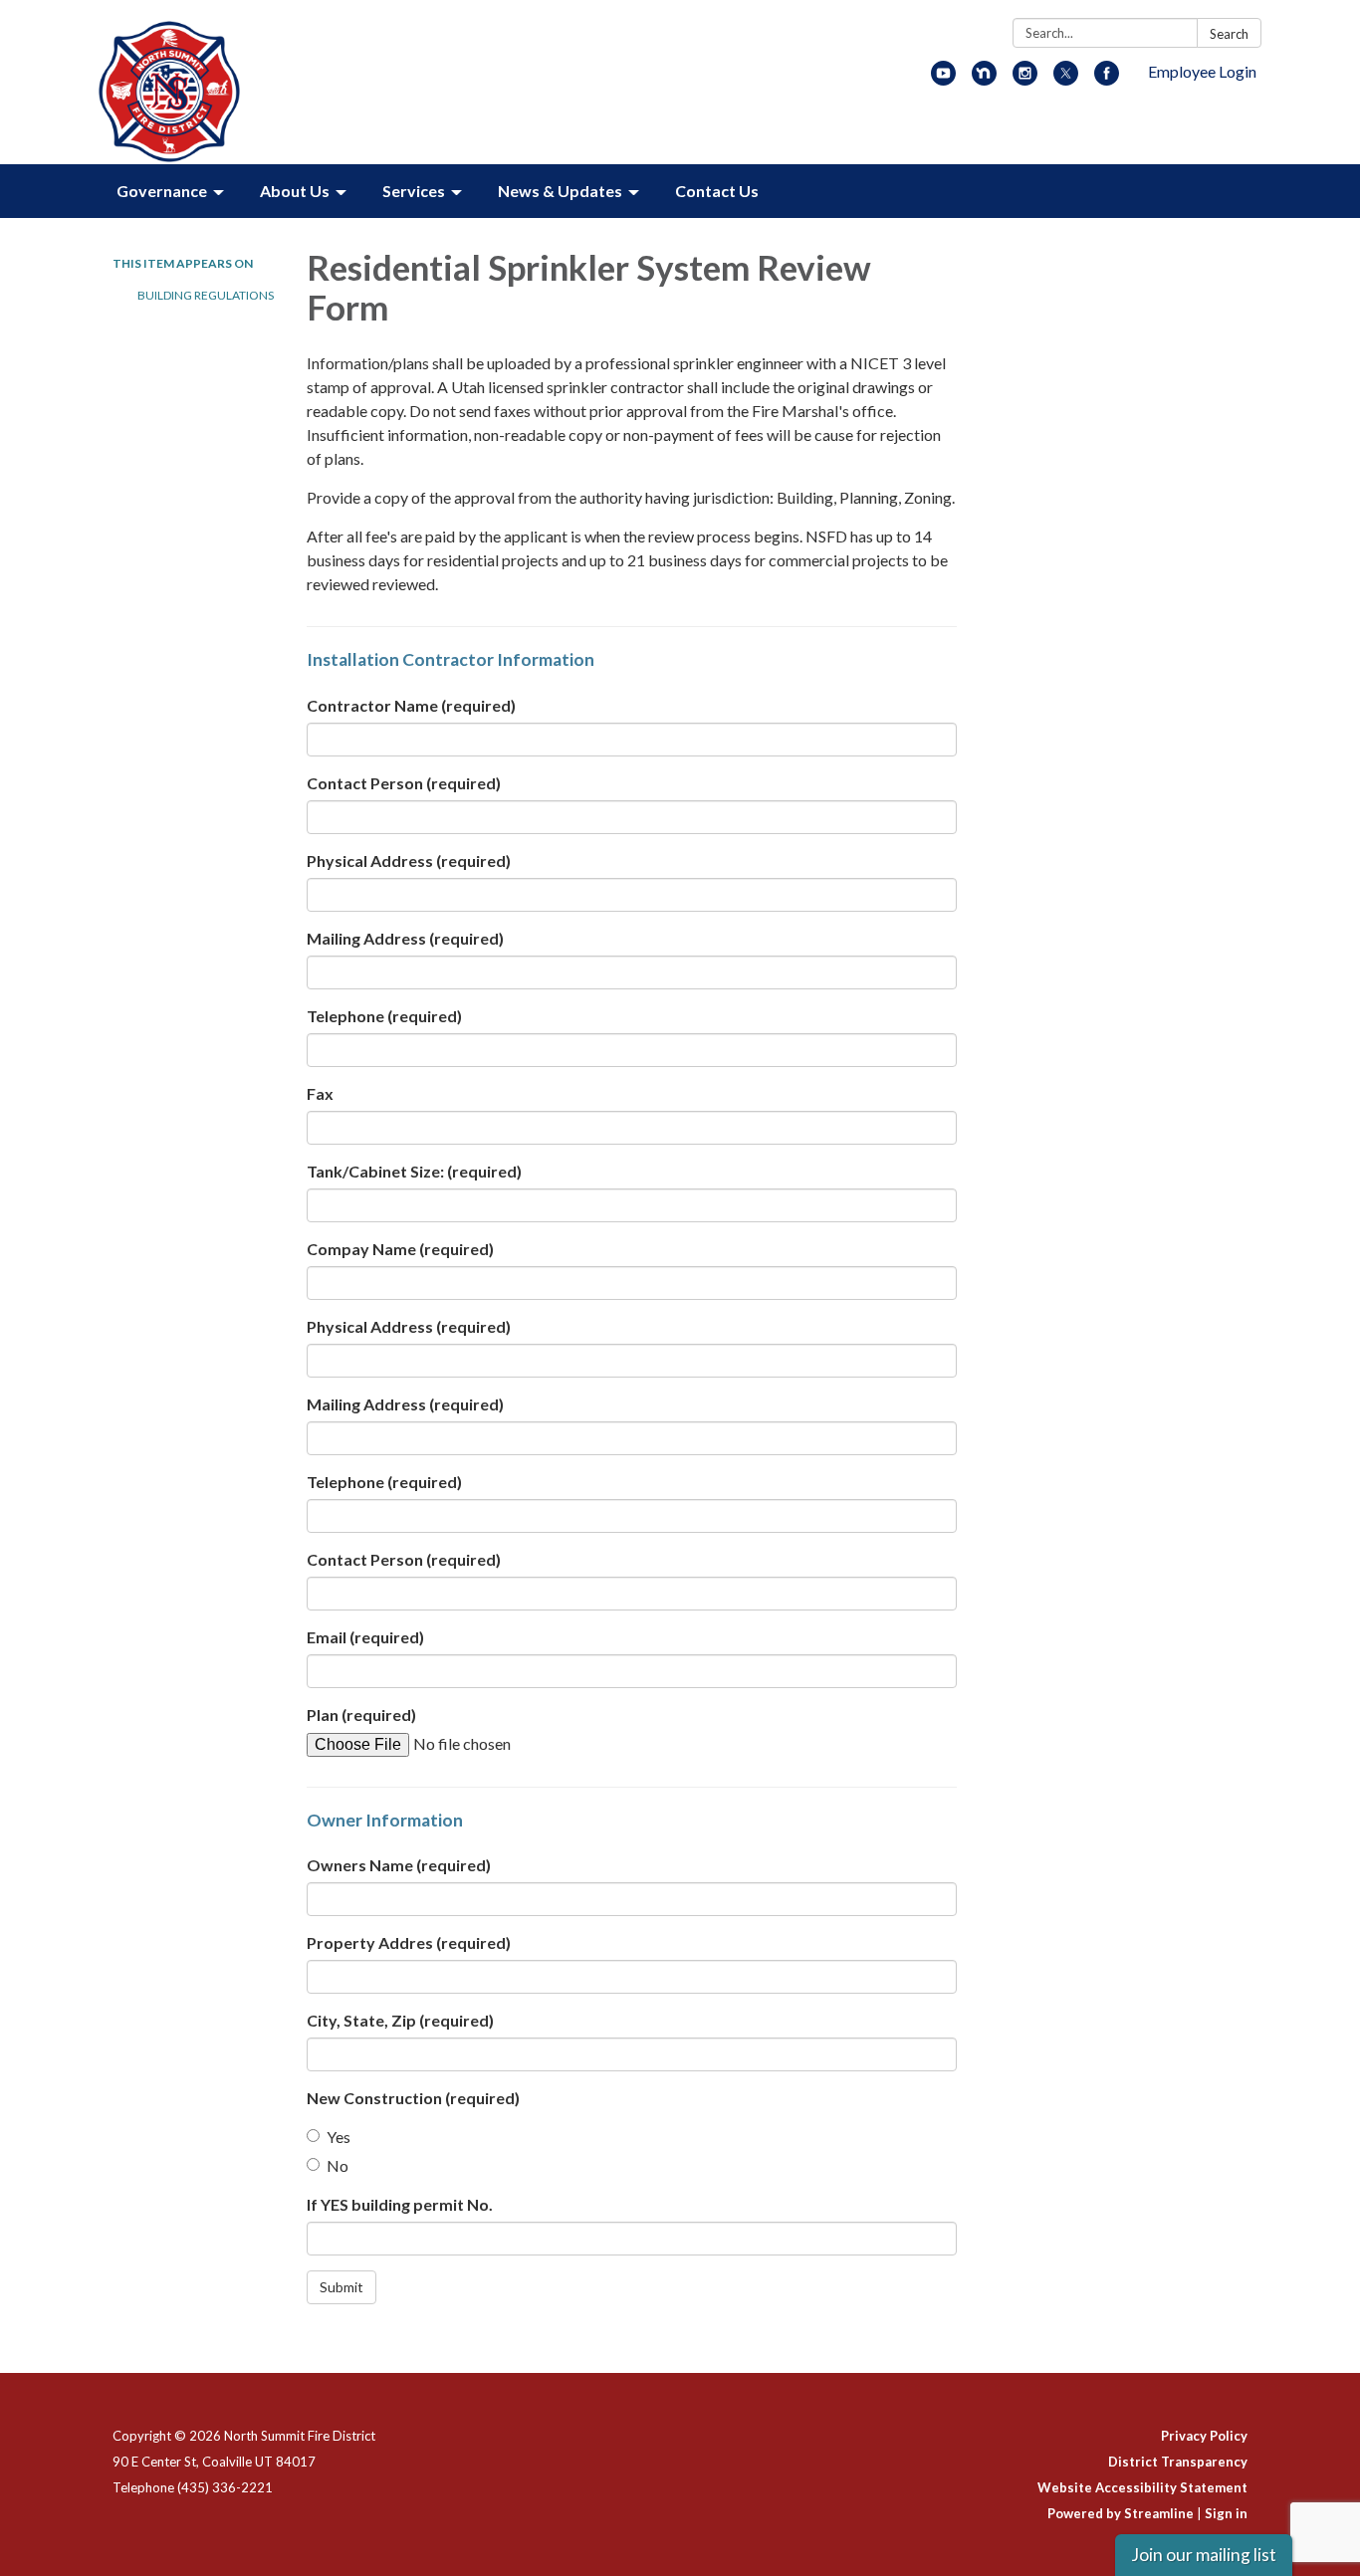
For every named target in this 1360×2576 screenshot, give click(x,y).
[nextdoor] (984, 79)
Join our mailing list (1204, 2555)
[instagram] (1025, 79)
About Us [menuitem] (295, 191)
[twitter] (1066, 79)
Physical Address (409, 860)
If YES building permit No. (400, 2204)
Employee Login (1202, 71)
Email (365, 1637)
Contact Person (404, 783)
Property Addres (409, 1942)
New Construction (413, 2098)
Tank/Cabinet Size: (414, 1171)
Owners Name (399, 1865)
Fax (320, 1093)
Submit (341, 2287)
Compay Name (400, 1249)
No (338, 2165)
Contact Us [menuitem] (717, 191)
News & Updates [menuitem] (560, 191)
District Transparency (1178, 2462)
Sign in (1226, 2513)
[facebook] (1107, 79)
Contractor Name (411, 705)
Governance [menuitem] (162, 191)
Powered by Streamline (1121, 2513)
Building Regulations (206, 295)
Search (1229, 34)
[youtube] (943, 79)
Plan (361, 1715)
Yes (339, 2137)
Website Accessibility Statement (1142, 2487)
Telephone (384, 1016)
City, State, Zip (400, 2020)
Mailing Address (405, 938)
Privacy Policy (1204, 2436)
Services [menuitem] (414, 191)
